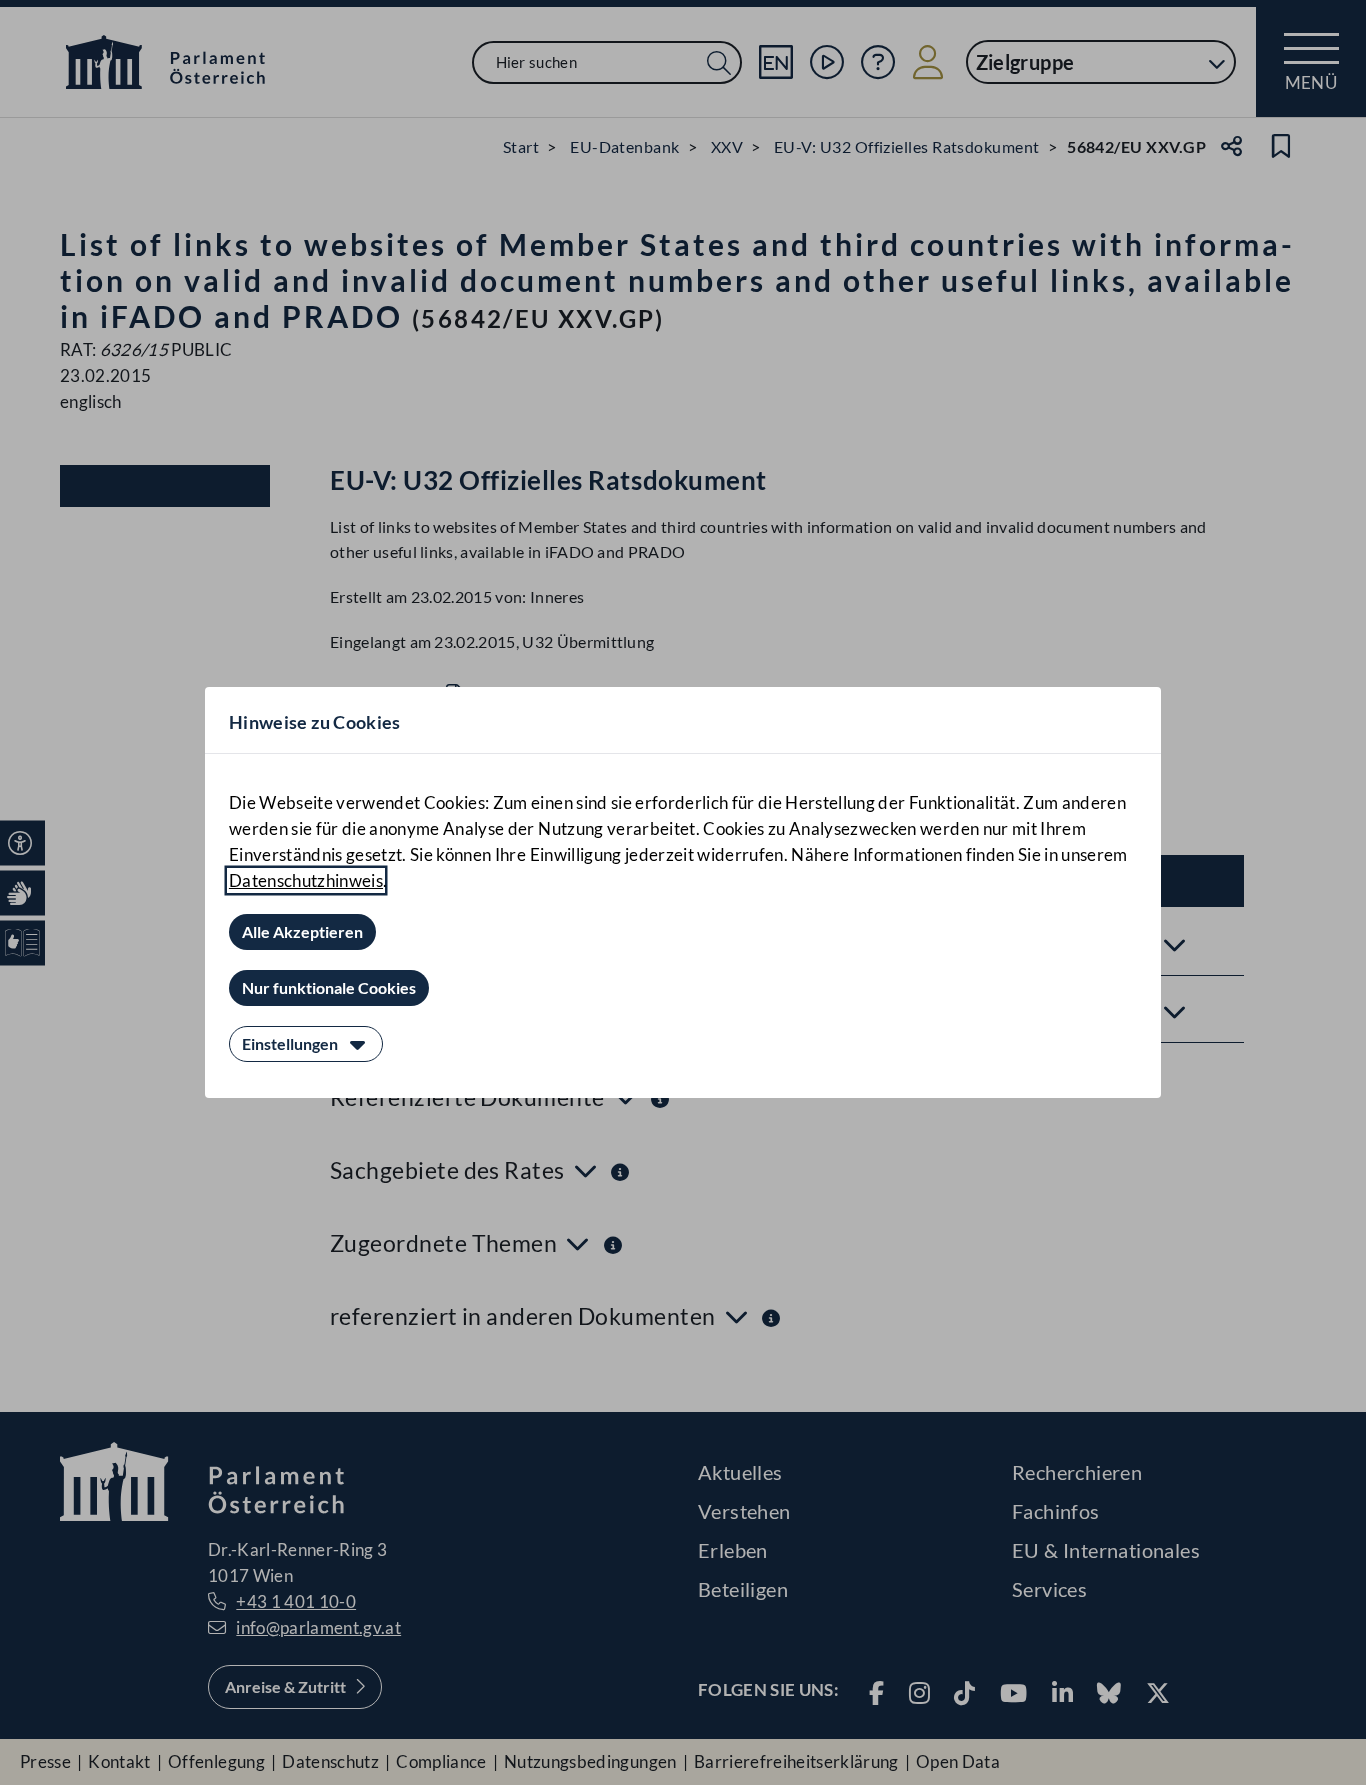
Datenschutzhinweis (306, 880)
